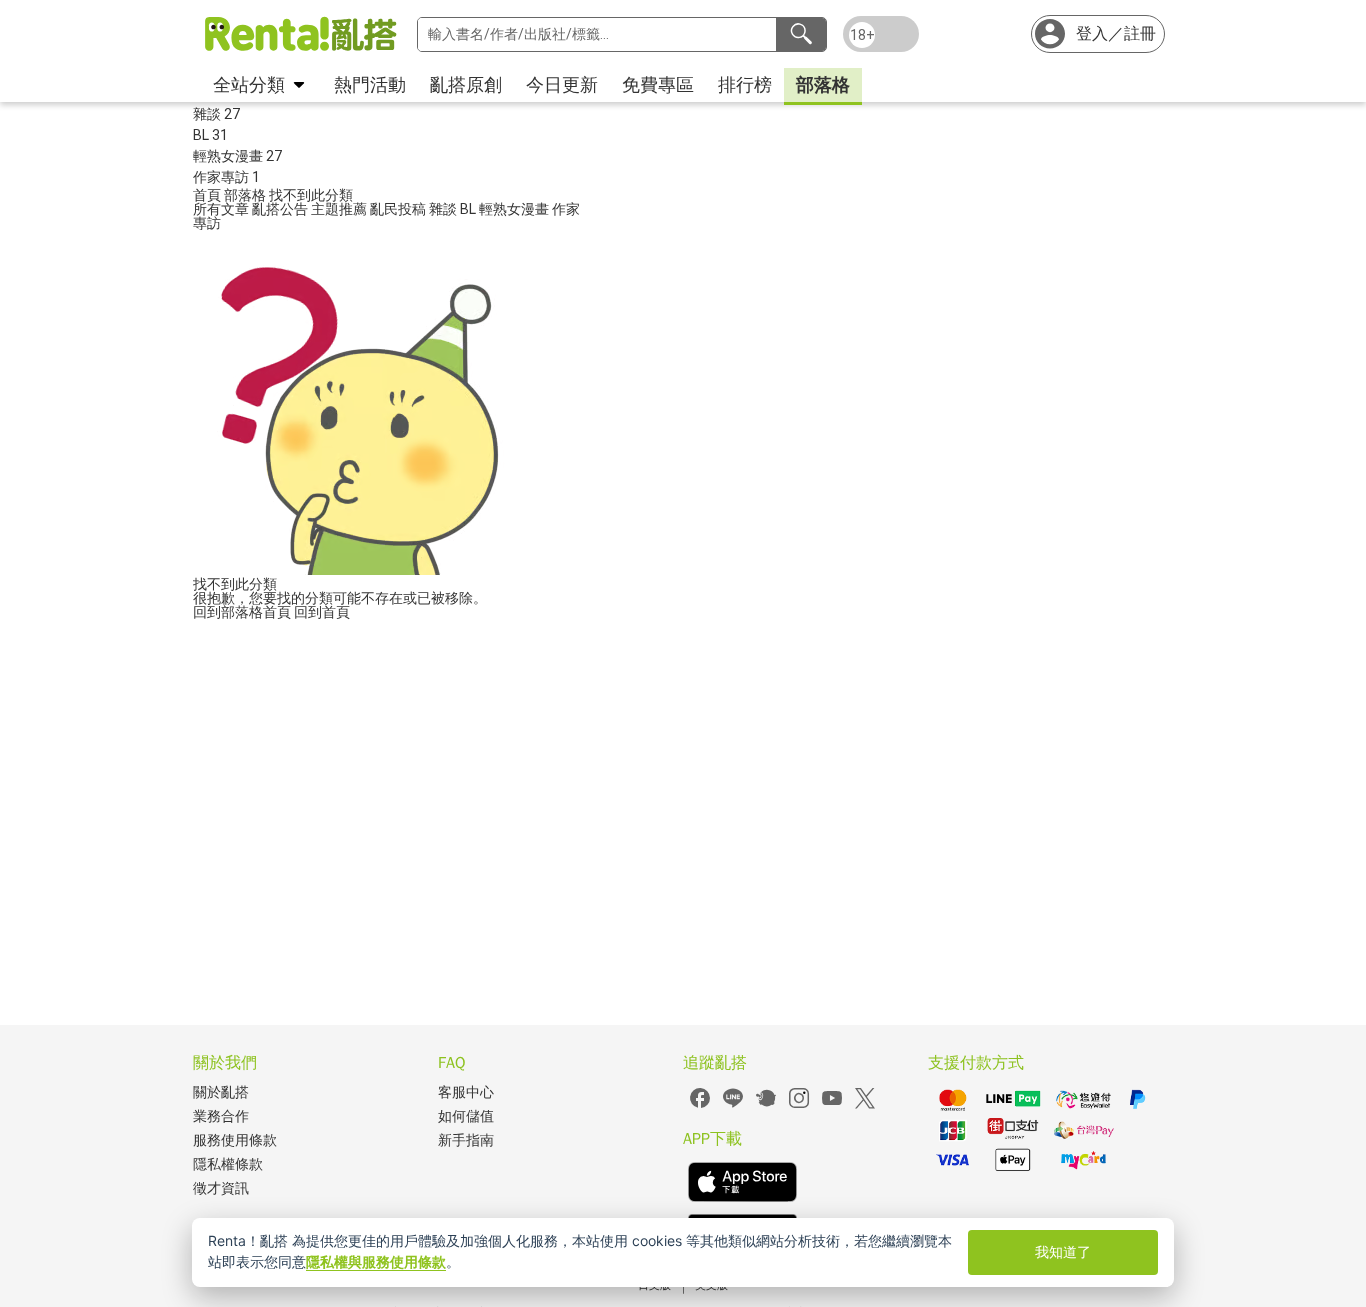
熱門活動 (370, 84)
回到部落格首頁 (243, 612)
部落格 (823, 84)
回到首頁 (322, 612)
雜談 (444, 209)
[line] (733, 1105)
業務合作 (221, 1116)
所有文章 (222, 209)
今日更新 (562, 84)
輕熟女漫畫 (515, 209)
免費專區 (658, 84)
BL (469, 209)
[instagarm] (799, 1105)
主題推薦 (340, 209)
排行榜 (745, 84)
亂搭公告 (281, 209)
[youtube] (832, 1105)
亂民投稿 (399, 209)
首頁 (208, 195)
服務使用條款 (235, 1140)
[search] (801, 34)
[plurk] (766, 1105)
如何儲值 (466, 1116)
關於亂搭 (221, 1092)
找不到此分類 (311, 195)
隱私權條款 (228, 1164)
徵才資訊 (221, 1188)
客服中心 (466, 1092)
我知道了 (1063, 1251)
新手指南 (466, 1140)
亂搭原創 (466, 84)
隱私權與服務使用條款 (376, 1261)
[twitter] (865, 1105)
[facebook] (700, 1105)
